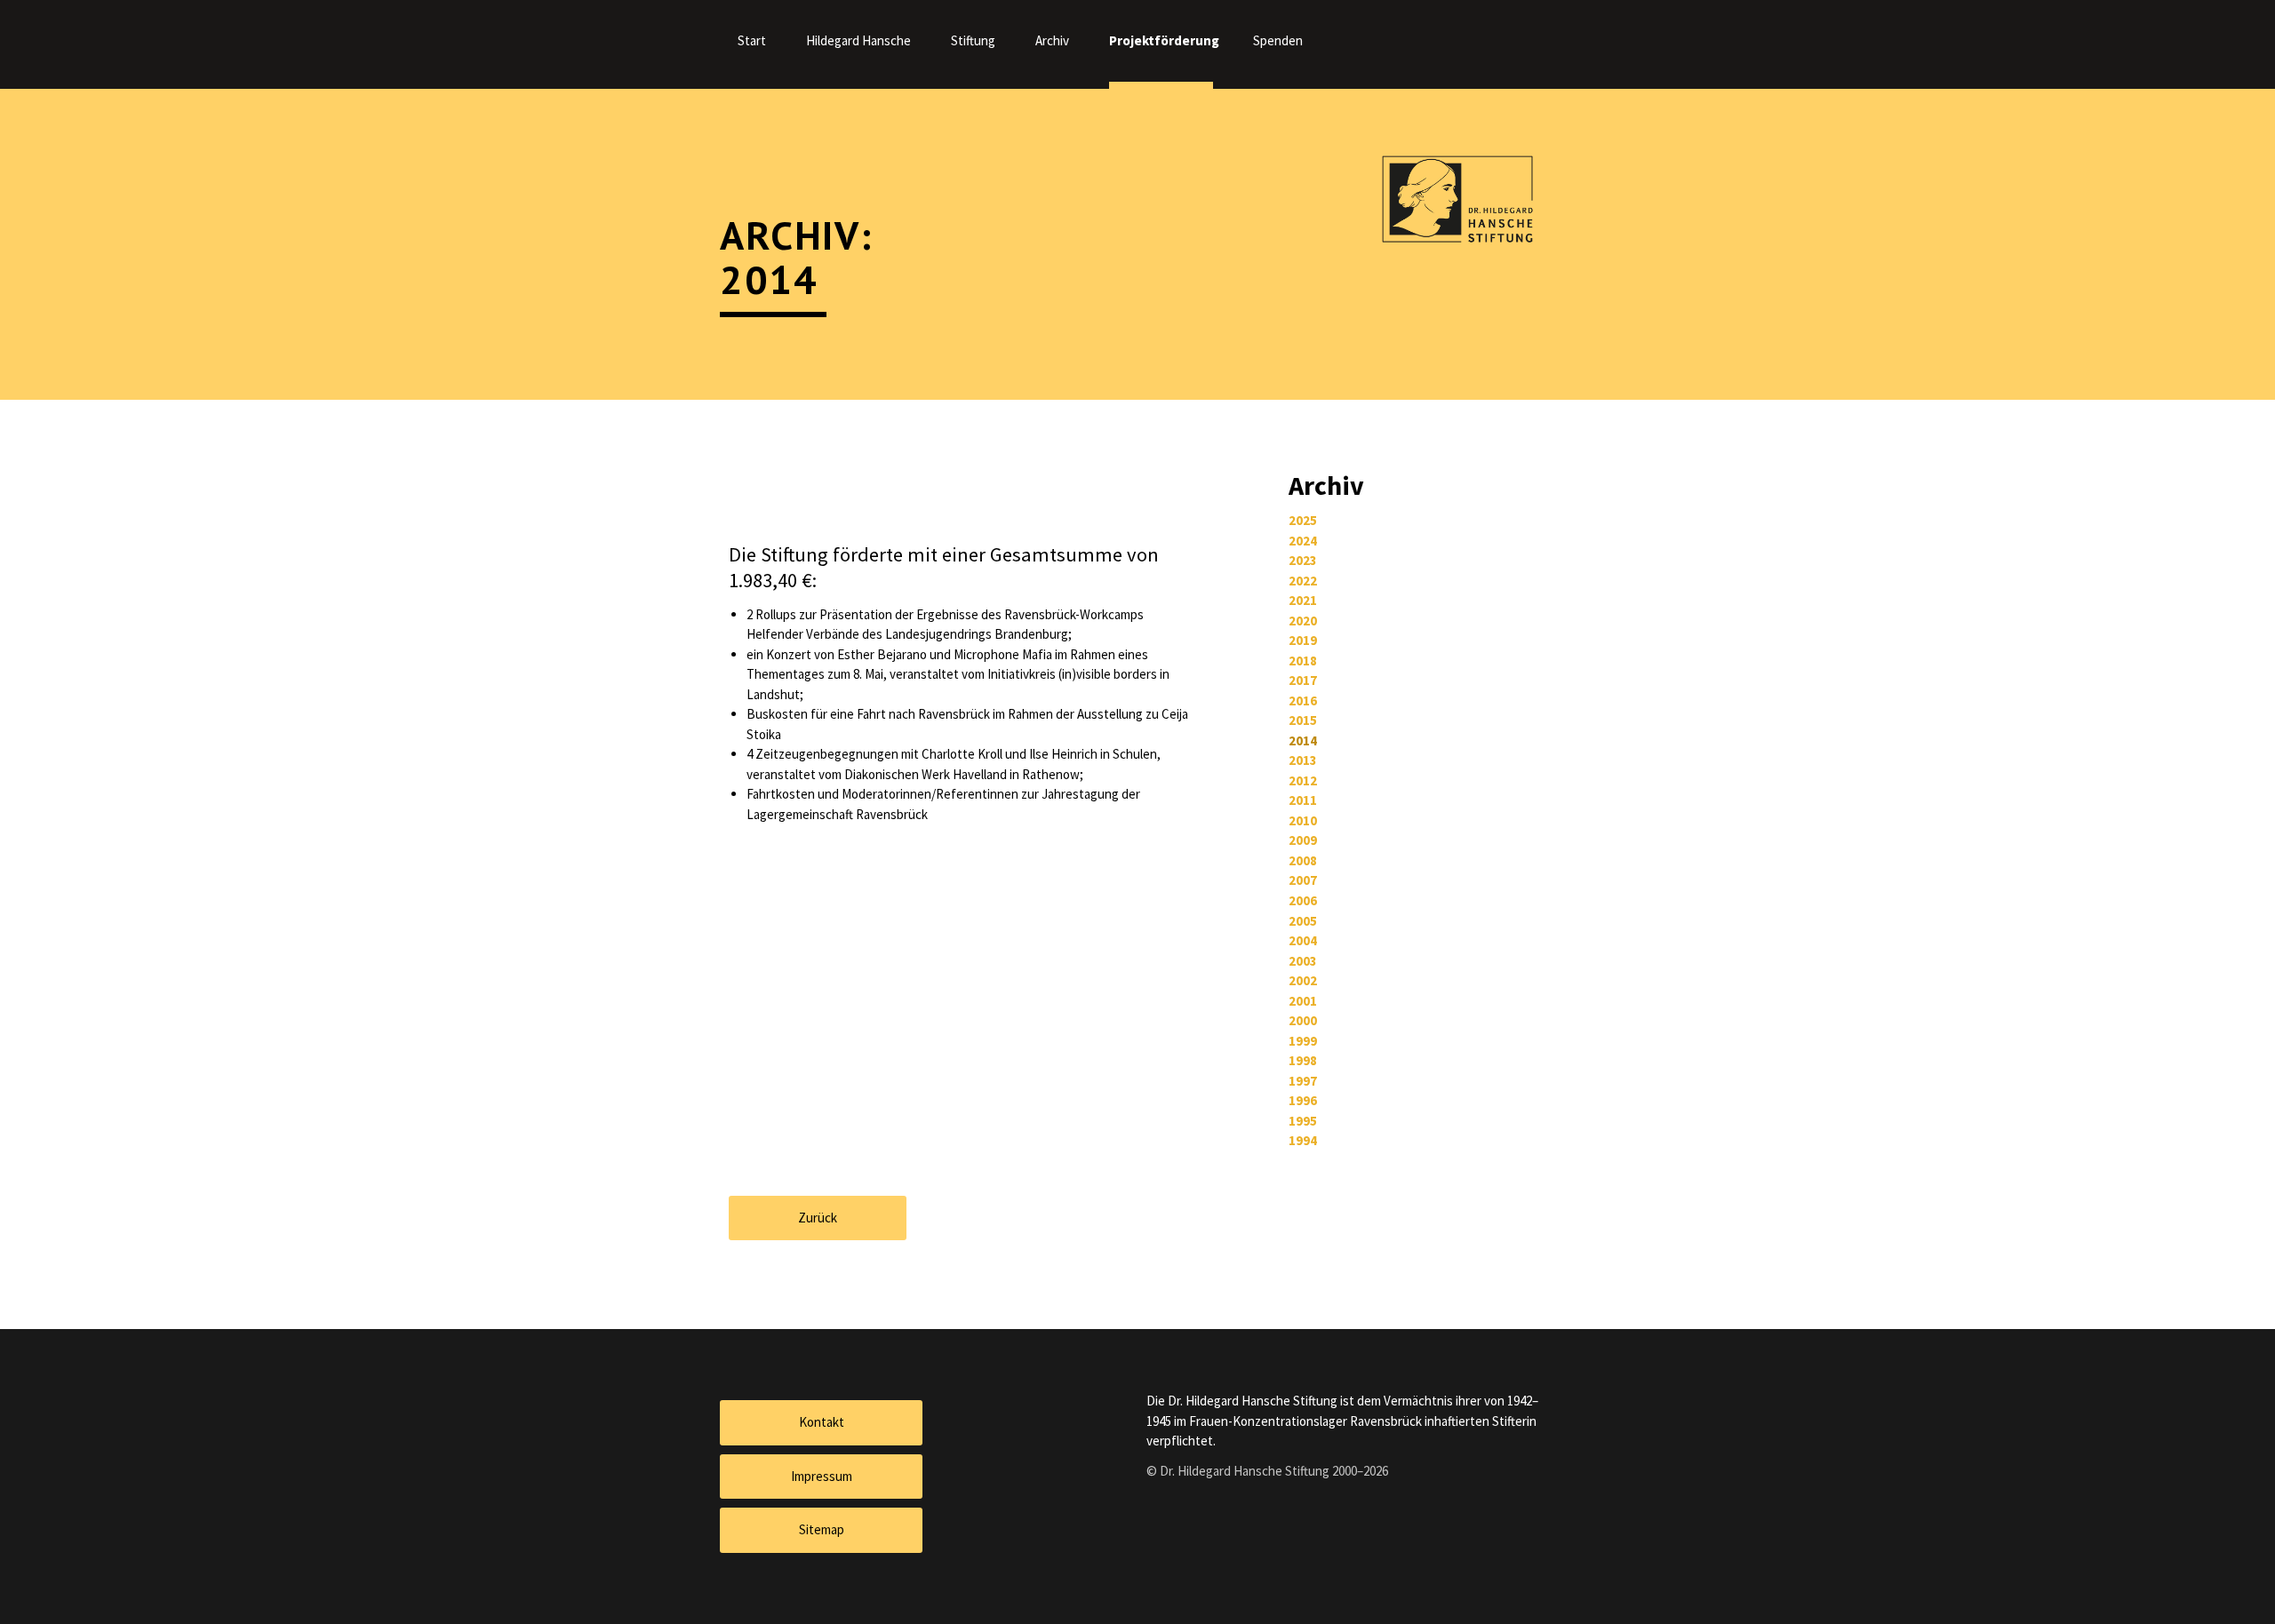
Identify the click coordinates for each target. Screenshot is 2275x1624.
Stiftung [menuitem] (973, 40)
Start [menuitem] (752, 40)
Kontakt (822, 1422)
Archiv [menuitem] (1052, 40)
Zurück (818, 1218)
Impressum (822, 1476)
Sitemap (822, 1529)
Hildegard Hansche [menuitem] (858, 40)
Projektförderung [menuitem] (1161, 40)
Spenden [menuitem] (1278, 40)
